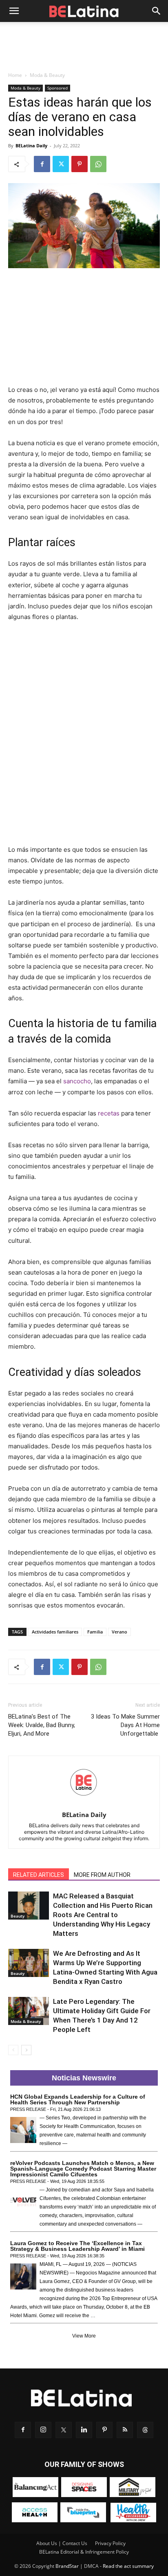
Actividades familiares (55, 1632)
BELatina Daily (31, 145)
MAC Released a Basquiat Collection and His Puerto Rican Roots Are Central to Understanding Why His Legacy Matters (103, 1915)
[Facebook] (42, 164)
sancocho (77, 1081)
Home (15, 75)
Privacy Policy (110, 2543)
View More (84, 2336)
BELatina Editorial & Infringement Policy (84, 2552)
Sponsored (57, 88)
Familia (95, 1632)
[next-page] (26, 2050)
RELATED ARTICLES (39, 1875)
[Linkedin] (84, 2430)
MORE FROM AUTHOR (102, 1875)
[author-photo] (84, 1803)
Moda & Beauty (47, 75)
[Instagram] (43, 2430)
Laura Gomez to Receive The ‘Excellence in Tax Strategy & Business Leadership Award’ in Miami (77, 2246)
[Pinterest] (80, 164)
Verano (119, 1632)
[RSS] (125, 2430)
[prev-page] (13, 2050)
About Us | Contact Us (62, 2543)
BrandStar (67, 2566)
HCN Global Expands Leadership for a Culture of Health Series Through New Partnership (78, 2099)
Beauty (18, 1916)
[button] (14, 11)
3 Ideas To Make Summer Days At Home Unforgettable (125, 1725)
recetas (109, 1113)
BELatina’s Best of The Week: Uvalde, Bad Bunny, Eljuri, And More (42, 1725)
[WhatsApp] (98, 164)
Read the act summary (128, 2566)
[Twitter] (61, 164)
